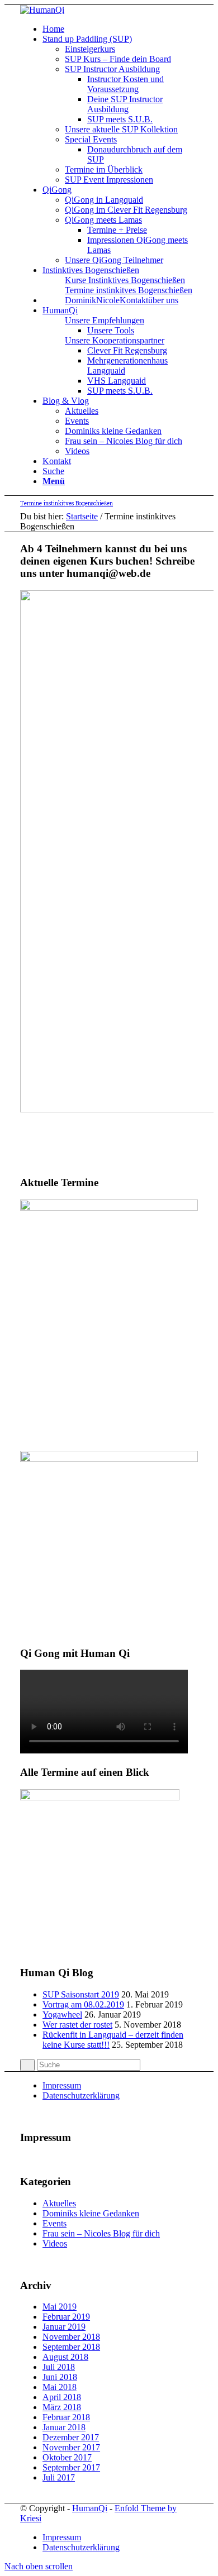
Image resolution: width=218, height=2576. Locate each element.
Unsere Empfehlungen (105, 320)
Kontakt (134, 300)
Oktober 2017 (67, 2457)
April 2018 (62, 2397)
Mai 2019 (60, 2307)
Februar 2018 (66, 2417)
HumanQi (90, 2508)
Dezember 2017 (71, 2437)
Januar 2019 (64, 2327)
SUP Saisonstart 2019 (81, 1994)
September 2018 (71, 2347)
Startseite (82, 516)
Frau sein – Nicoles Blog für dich (101, 2233)
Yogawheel (62, 2015)
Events (54, 2223)
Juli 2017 (59, 2477)
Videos (55, 2243)
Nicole (108, 300)
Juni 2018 (60, 2377)
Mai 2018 (60, 2387)
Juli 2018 (59, 2367)
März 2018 (62, 2407)
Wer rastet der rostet (77, 2025)
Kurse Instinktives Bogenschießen (125, 280)
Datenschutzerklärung (81, 2095)
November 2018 (71, 2337)
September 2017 (71, 2467)
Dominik (80, 300)
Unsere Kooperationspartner (115, 340)
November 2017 (71, 2447)
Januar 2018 (64, 2427)
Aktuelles (59, 2203)
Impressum (62, 2085)
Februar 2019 (66, 2317)
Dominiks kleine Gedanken (91, 2213)
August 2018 (65, 2357)
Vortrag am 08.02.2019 (83, 2004)
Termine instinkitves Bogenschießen (129, 290)
